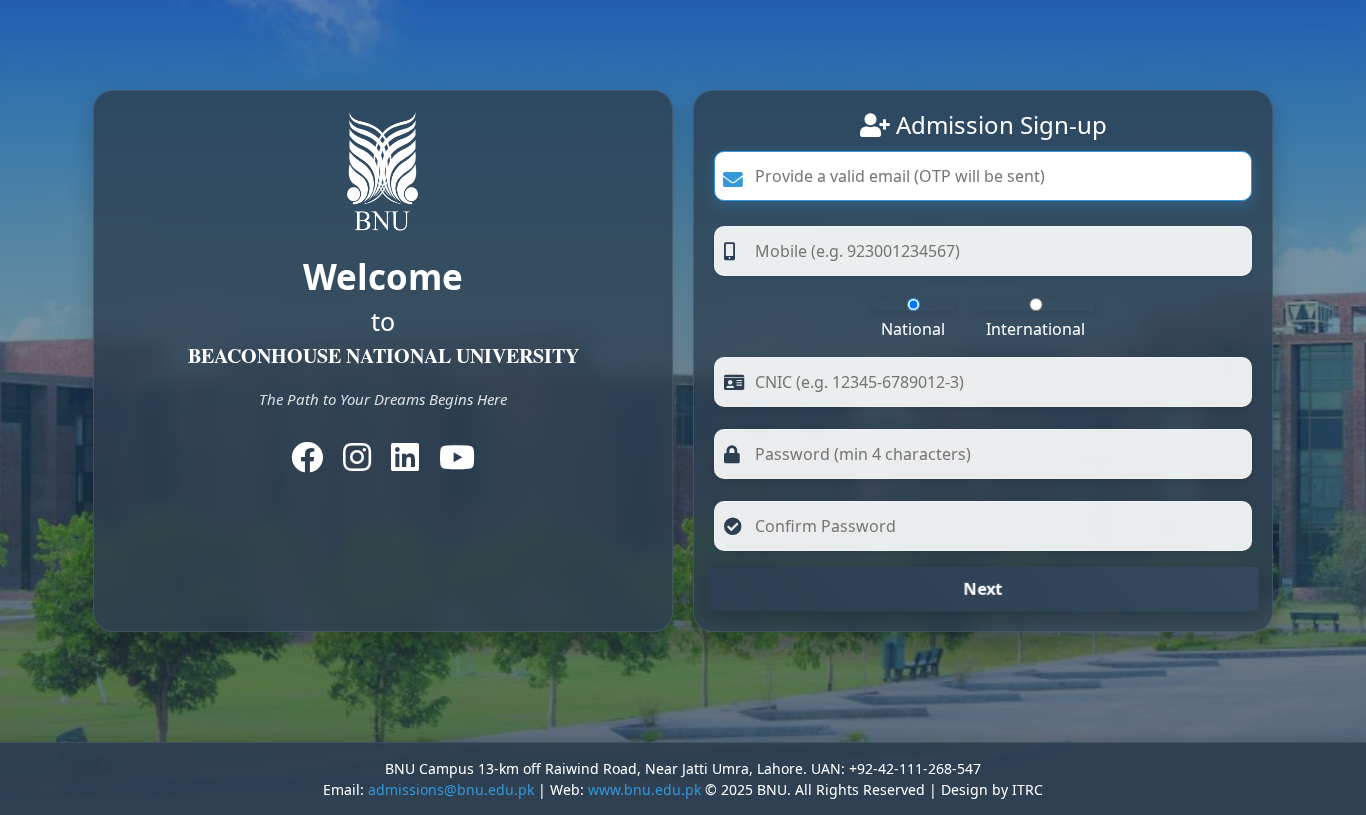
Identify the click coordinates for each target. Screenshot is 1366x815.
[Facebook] (307, 463)
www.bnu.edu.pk (644, 789)
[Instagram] (357, 463)
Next (983, 589)
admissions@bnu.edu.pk (451, 789)
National (913, 329)
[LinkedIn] (405, 463)
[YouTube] (457, 463)
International (1035, 329)
